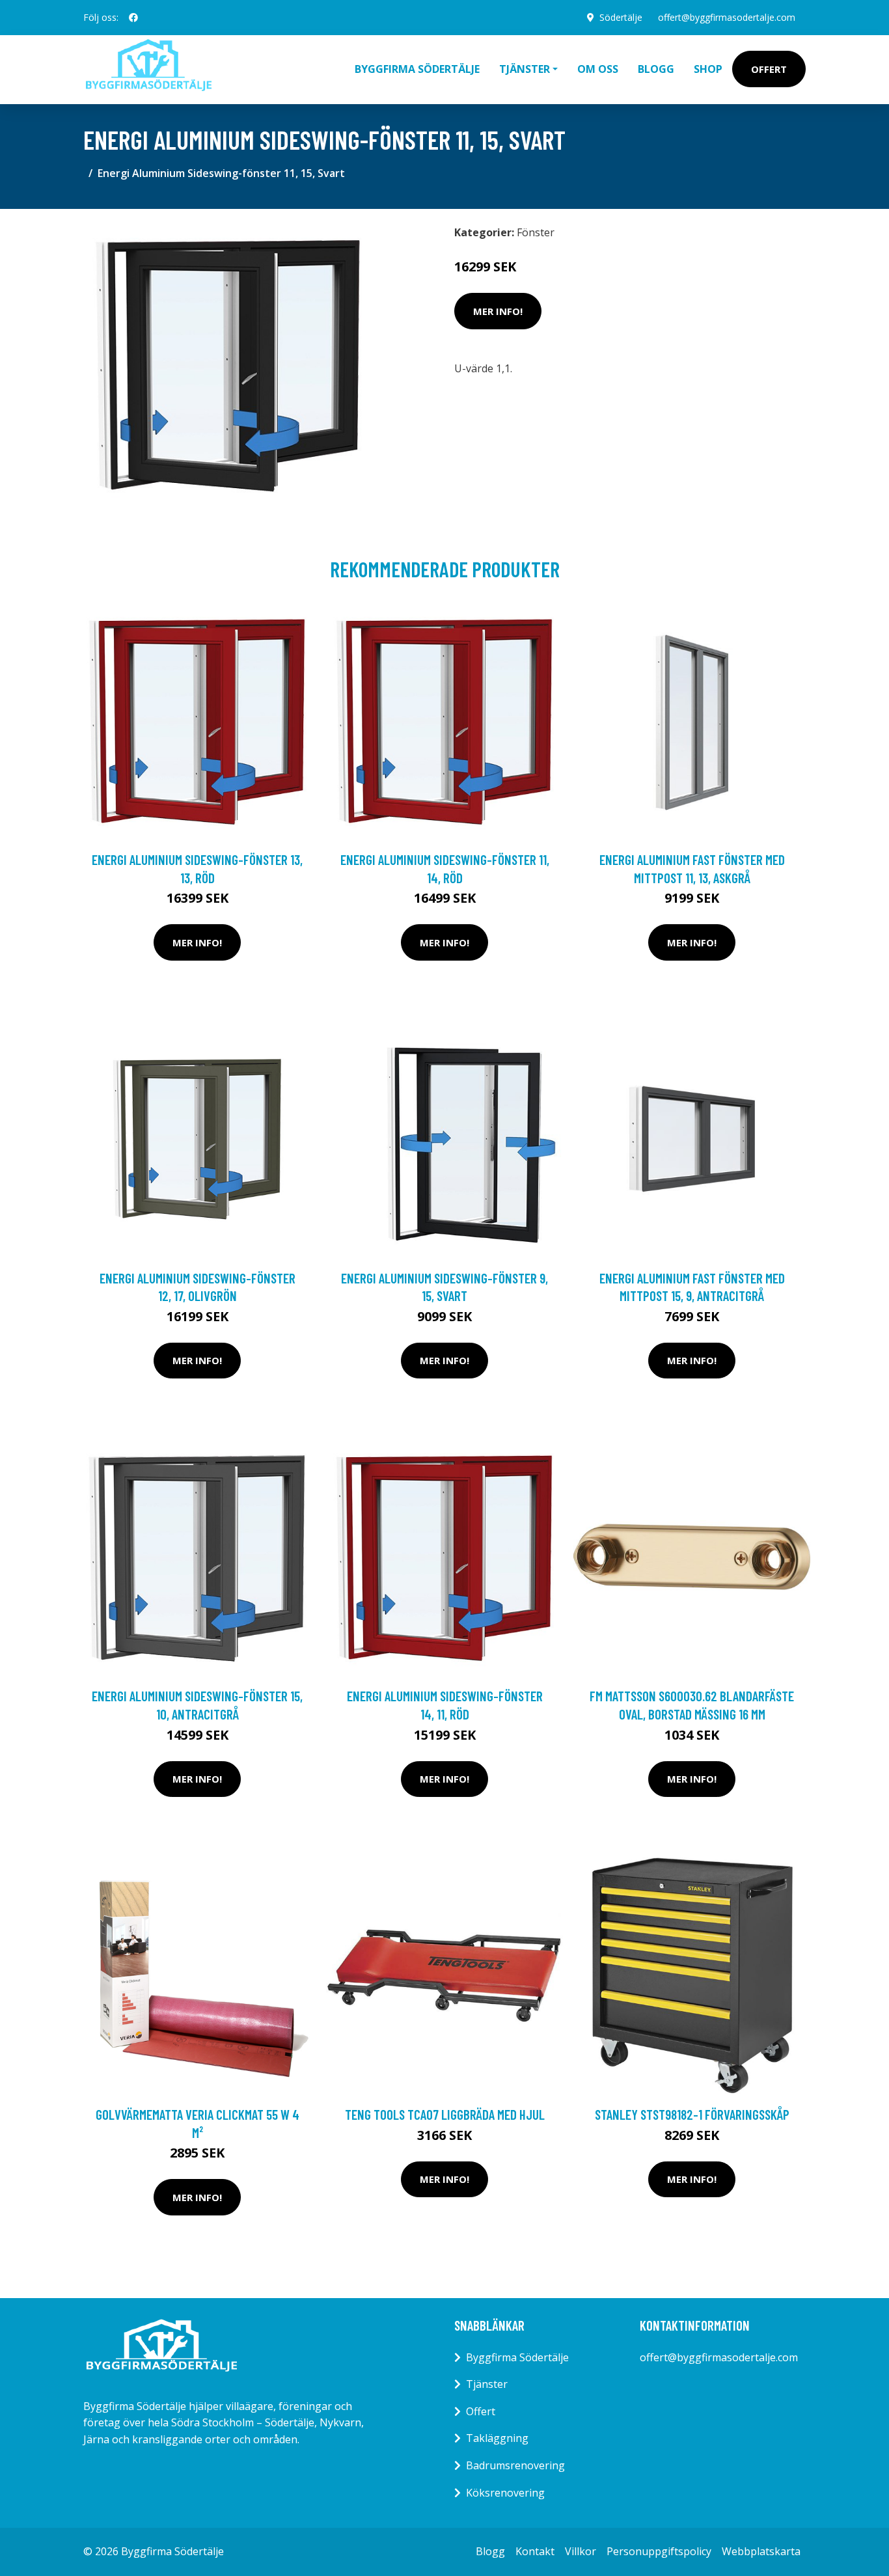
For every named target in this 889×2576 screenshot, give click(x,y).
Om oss (598, 69)
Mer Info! (498, 311)
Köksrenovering (505, 2493)
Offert (769, 69)
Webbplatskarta (761, 2551)
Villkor (581, 2551)
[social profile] (133, 18)
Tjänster (487, 2384)
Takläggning (497, 2438)
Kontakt (535, 2551)
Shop (708, 69)
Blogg (656, 69)
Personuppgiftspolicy (659, 2551)
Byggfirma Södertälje (417, 69)
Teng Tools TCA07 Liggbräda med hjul (445, 2114)
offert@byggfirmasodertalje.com (727, 17)
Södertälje (621, 17)
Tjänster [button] (525, 69)
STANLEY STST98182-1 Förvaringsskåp (692, 2114)
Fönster (536, 232)
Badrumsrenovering (515, 2465)
